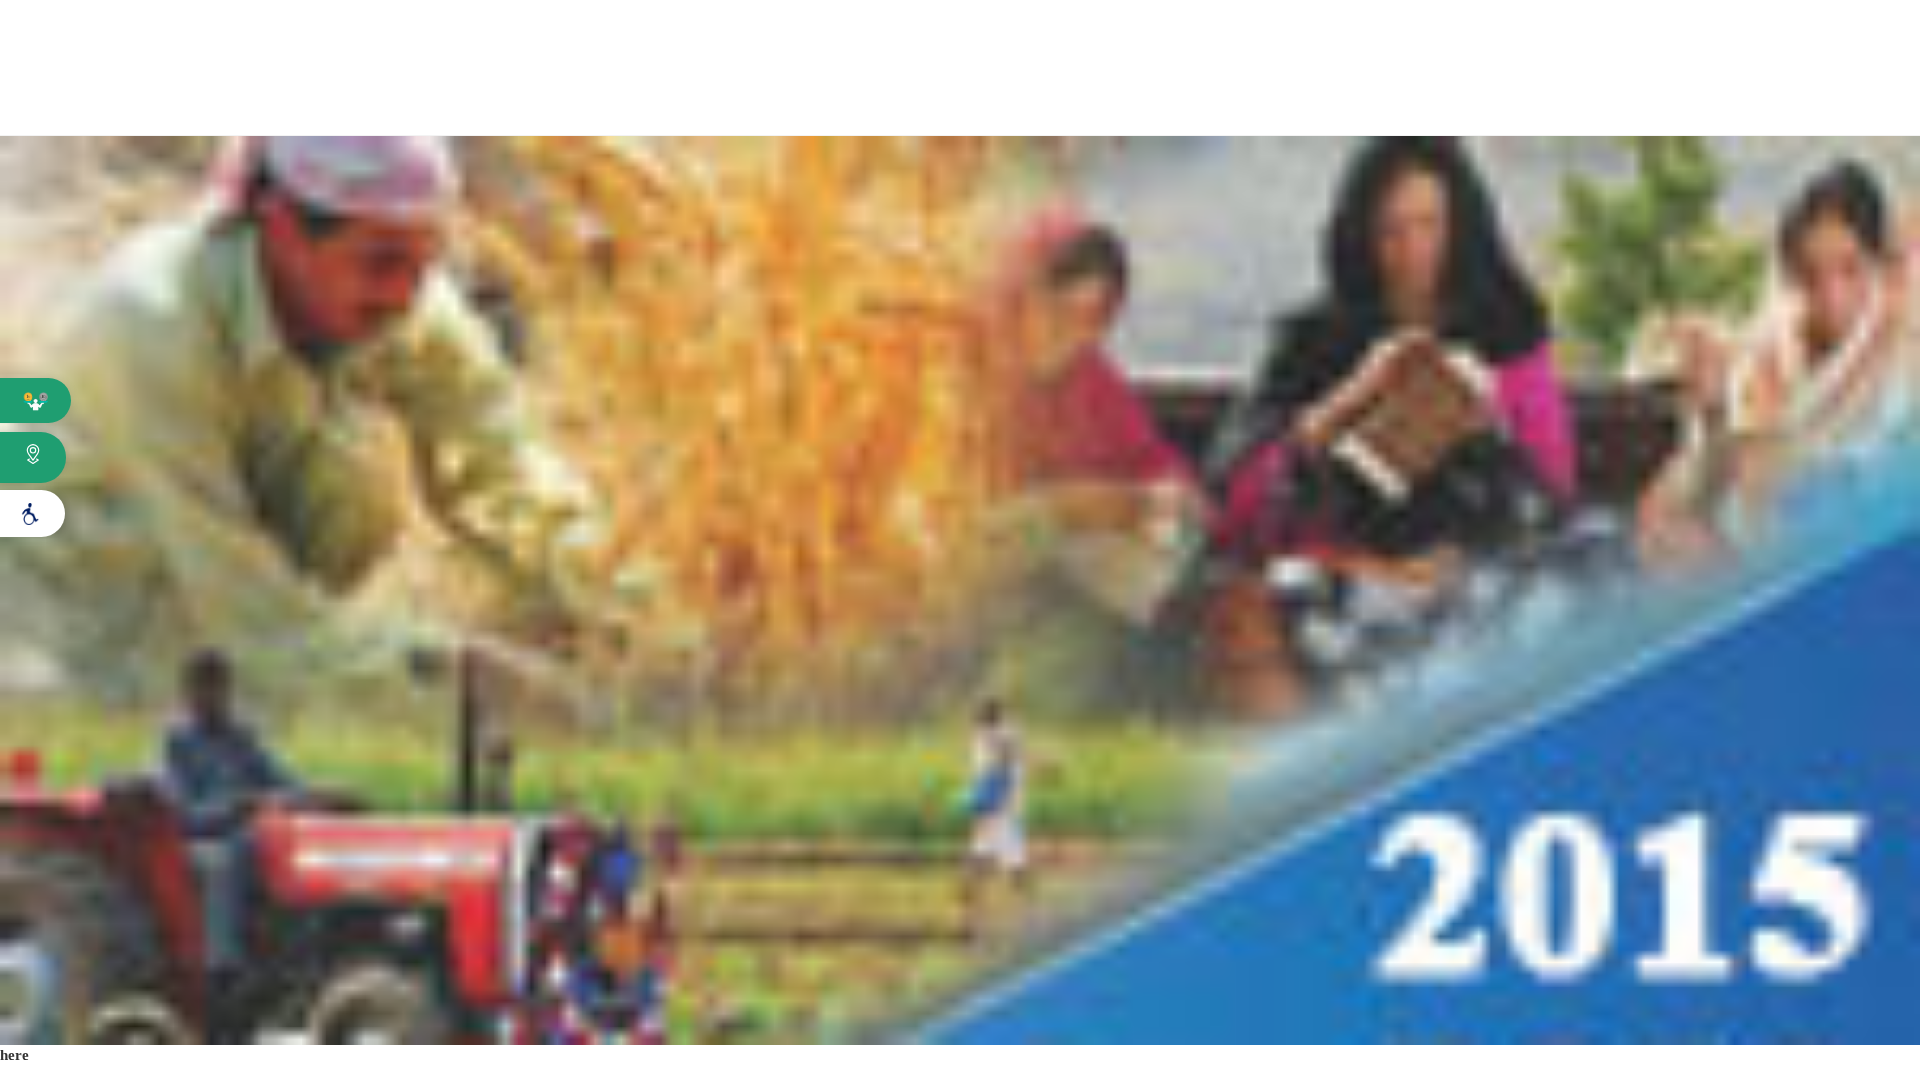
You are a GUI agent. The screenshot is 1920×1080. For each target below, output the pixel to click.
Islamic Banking (1720, 34)
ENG (1216, 35)
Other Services (1624, 98)
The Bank (365, 98)
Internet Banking (1848, 34)
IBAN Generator (1308, 35)
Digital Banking (1375, 98)
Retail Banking (1126, 98)
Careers (1400, 35)
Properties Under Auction (1571, 34)
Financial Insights (603, 98)
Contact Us (1859, 98)
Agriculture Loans (869, 98)
